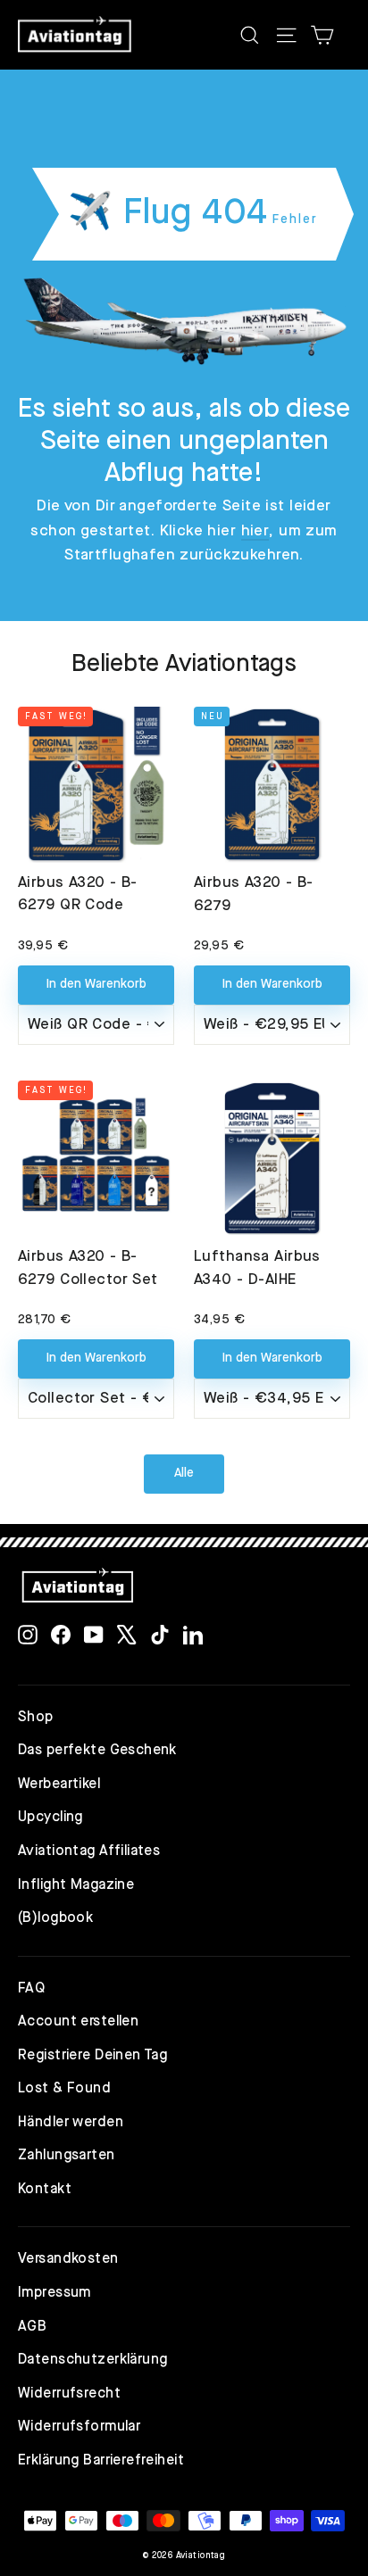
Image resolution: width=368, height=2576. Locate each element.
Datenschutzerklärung (93, 2360)
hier (255, 531)
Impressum (54, 2293)
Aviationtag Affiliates (89, 1851)
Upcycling (50, 1818)
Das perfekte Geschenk (97, 1751)
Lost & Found (64, 2089)
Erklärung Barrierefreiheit (101, 2461)
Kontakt (45, 2190)
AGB (32, 2327)
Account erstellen (78, 2022)
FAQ (31, 1989)
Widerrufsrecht (69, 2394)
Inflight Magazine (76, 1885)
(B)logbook (55, 1918)
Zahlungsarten (67, 2156)
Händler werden (71, 2123)
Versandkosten (68, 2259)
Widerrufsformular (79, 2427)
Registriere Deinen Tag (92, 2056)
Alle (184, 1473)
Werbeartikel (59, 1785)
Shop (36, 1718)
